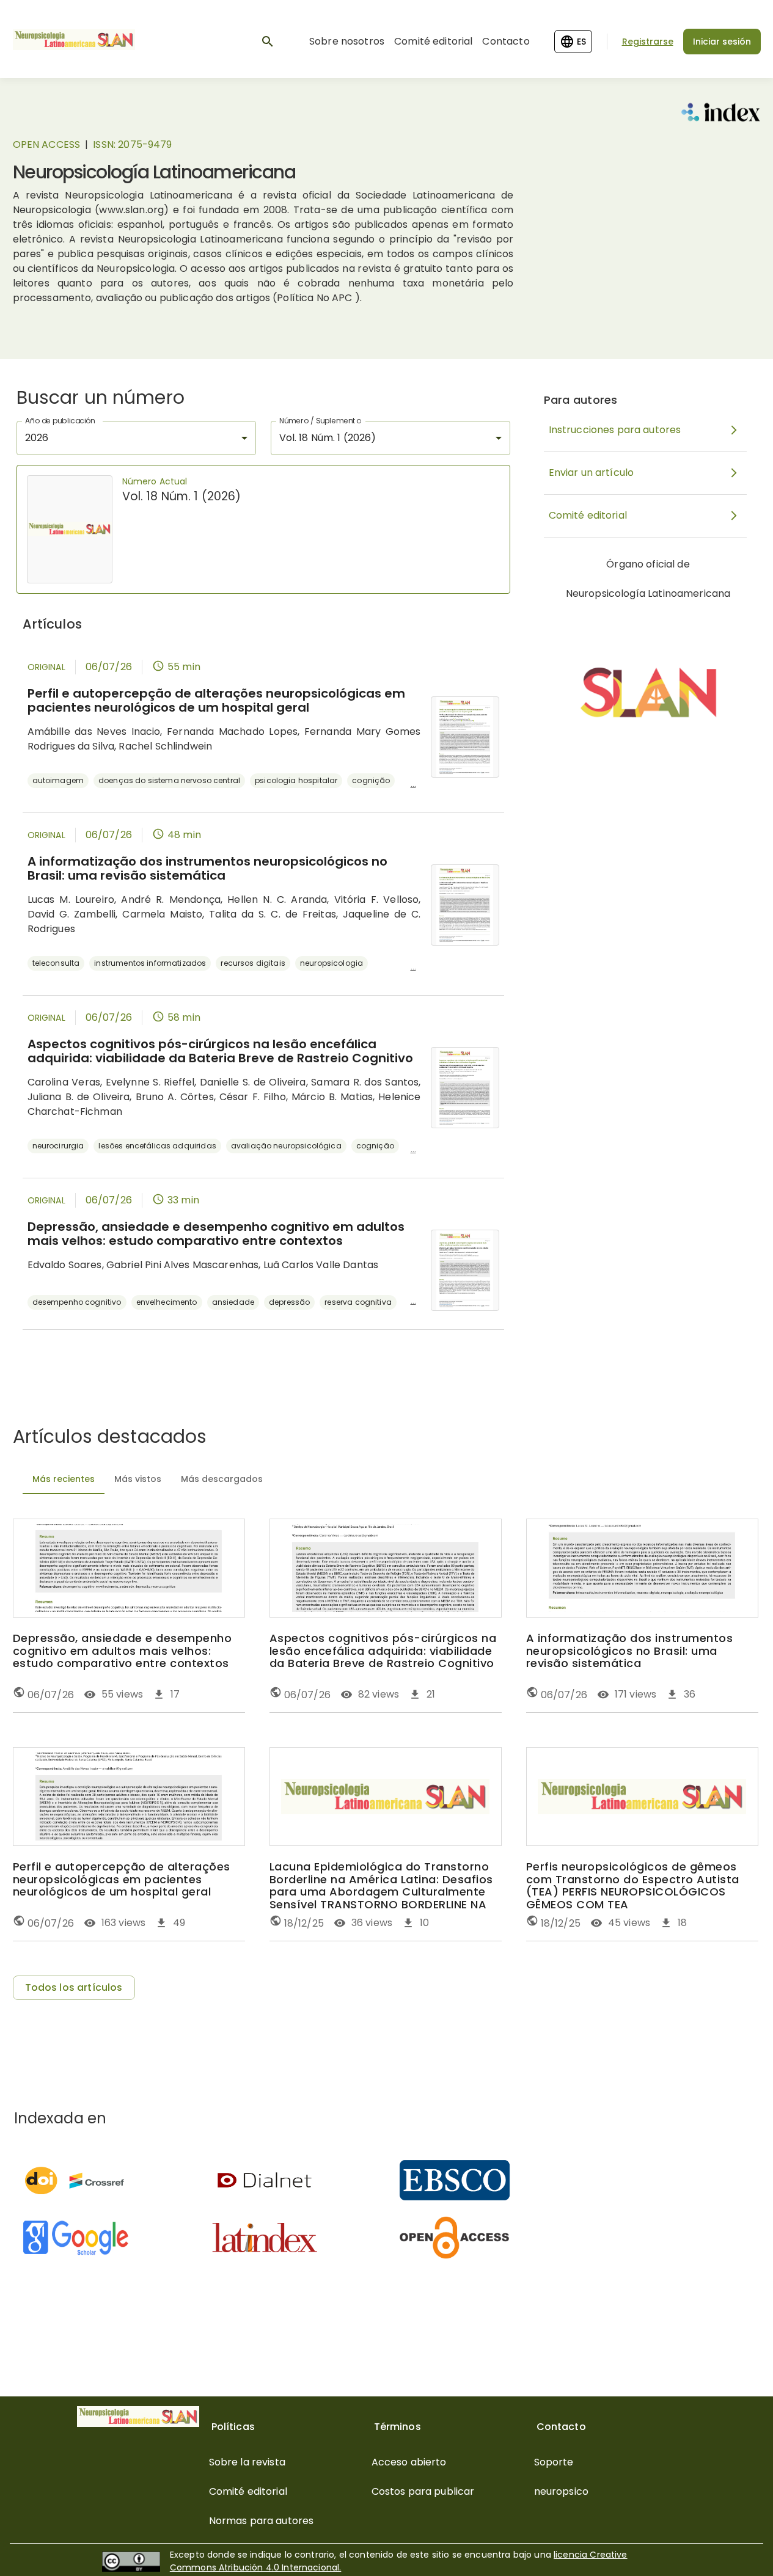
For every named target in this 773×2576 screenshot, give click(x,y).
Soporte (554, 2462)
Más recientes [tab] (64, 1479)
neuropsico (562, 2491)
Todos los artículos (74, 1987)
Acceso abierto (409, 2462)
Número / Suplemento (320, 421)
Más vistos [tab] (138, 1479)
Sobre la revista (247, 2462)
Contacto (506, 41)
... (413, 784)
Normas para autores (262, 2521)
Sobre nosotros (347, 41)
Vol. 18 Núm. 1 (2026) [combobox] (328, 438)
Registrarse (648, 42)
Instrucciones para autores (615, 430)
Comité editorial (433, 41)
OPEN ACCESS (47, 144)
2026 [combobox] (37, 438)
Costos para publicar (423, 2491)
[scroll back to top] (734, 2549)
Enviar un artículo (592, 473)
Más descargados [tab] (222, 1479)
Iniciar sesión (722, 42)
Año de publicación (60, 421)
